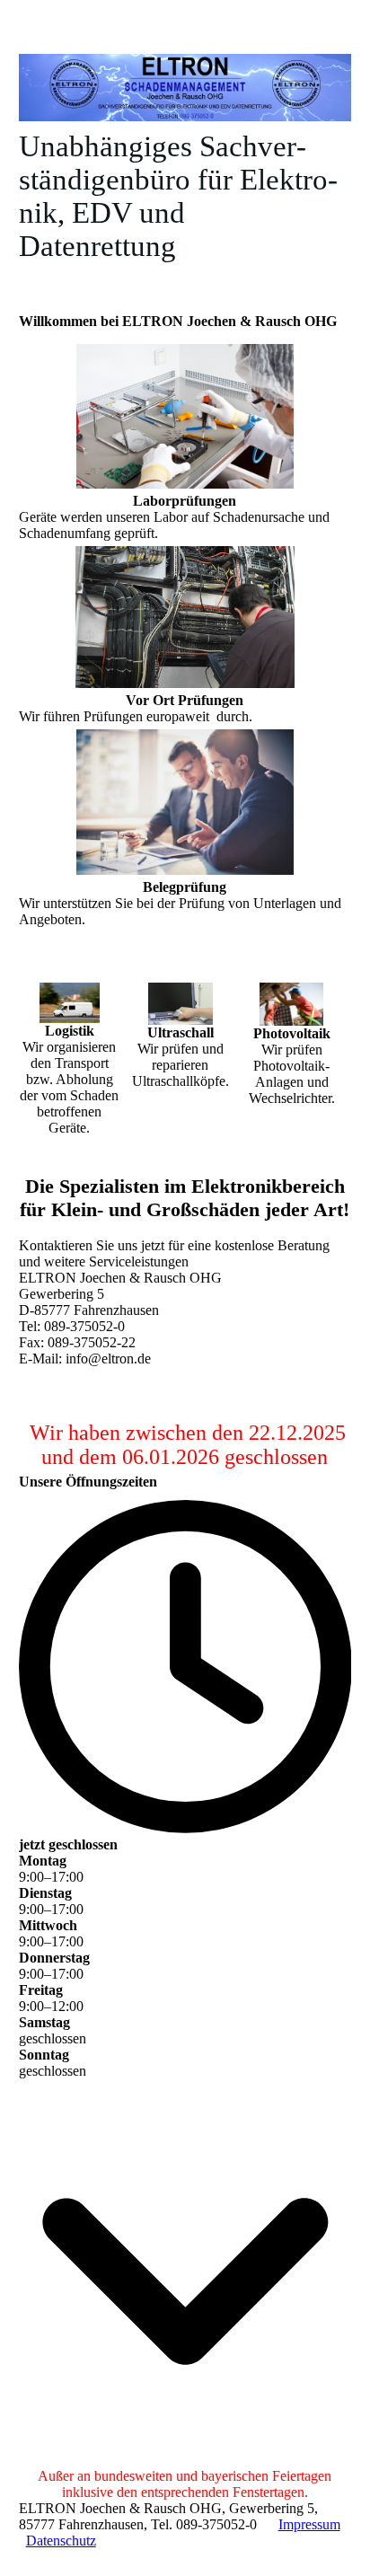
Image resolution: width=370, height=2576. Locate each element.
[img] (185, 88)
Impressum (309, 2524)
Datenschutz (61, 2541)
